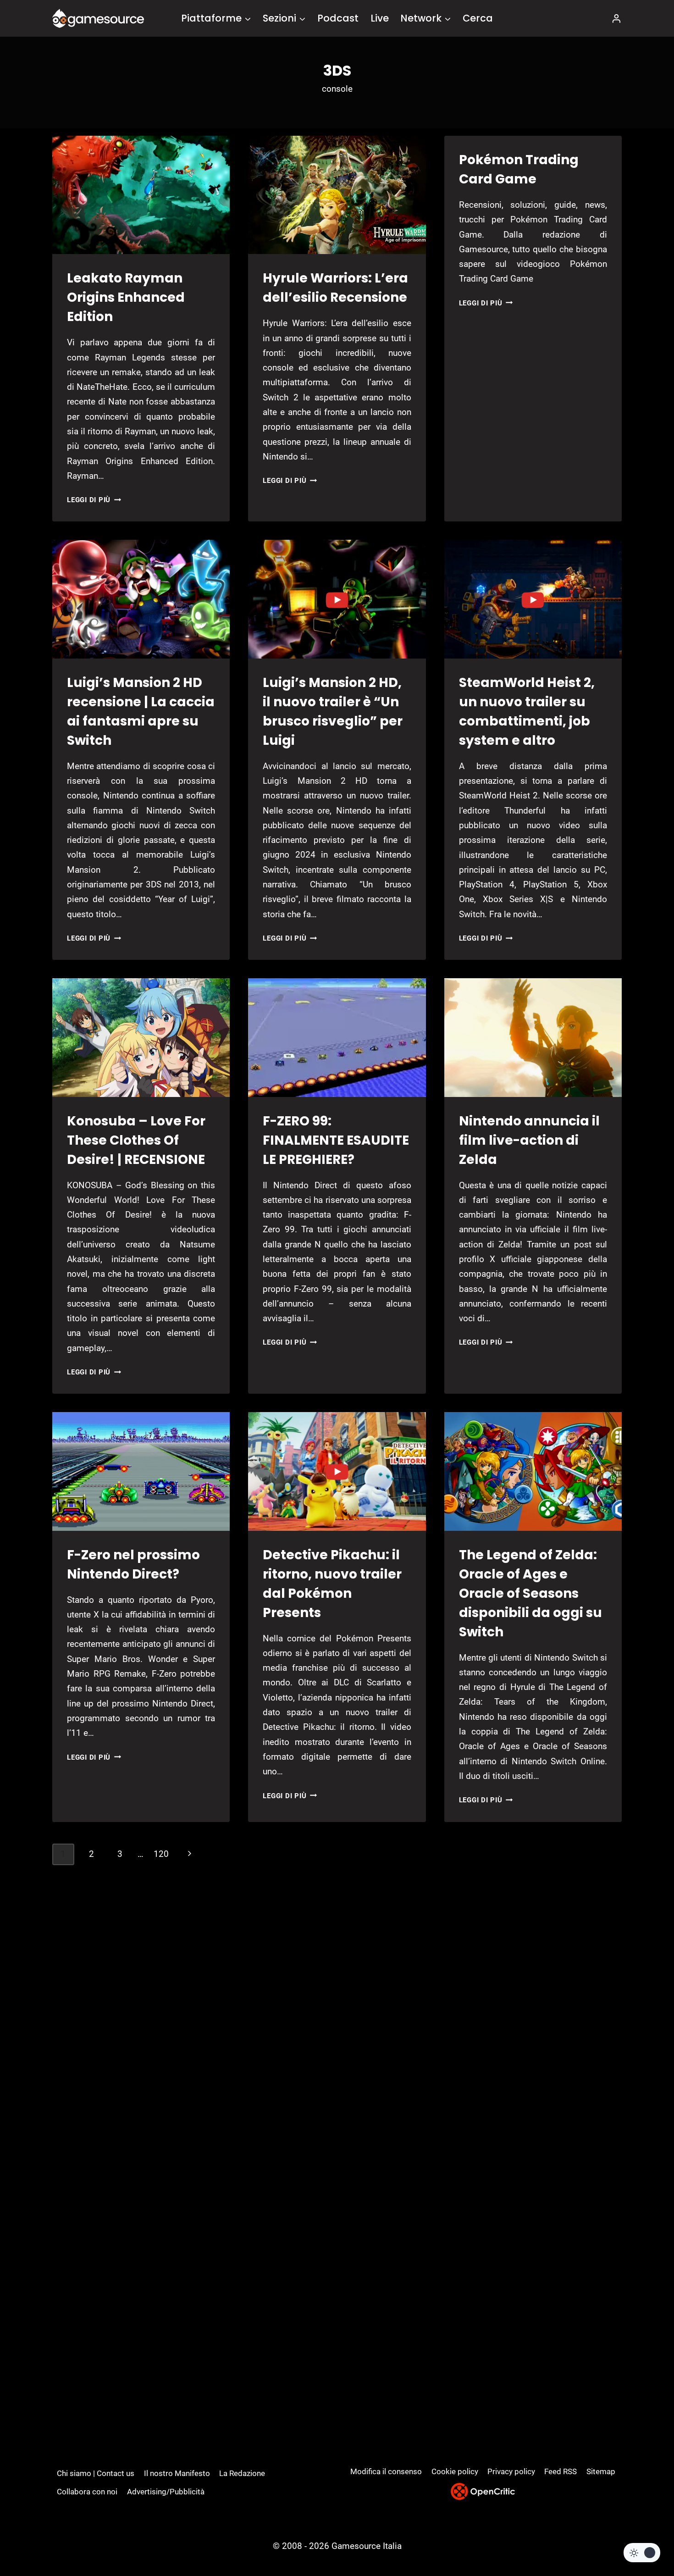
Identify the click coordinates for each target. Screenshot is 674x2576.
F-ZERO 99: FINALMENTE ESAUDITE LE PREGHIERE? (336, 1140)
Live (380, 18)
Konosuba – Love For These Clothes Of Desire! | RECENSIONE (136, 1140)
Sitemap (601, 2471)
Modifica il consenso (386, 2471)
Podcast (338, 18)
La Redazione (242, 2473)
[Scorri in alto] (643, 2535)
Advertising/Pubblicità (166, 2492)
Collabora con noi (87, 2492)
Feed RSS (561, 2471)
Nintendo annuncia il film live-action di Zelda (529, 1140)
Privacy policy (511, 2471)
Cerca (478, 18)
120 (161, 1854)
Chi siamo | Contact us (96, 2473)
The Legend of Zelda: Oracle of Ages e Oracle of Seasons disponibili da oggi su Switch (530, 1593)
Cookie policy (455, 2471)
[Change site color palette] (642, 2553)
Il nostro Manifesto (177, 2473)
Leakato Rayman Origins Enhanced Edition (126, 297)
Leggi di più (94, 500)
